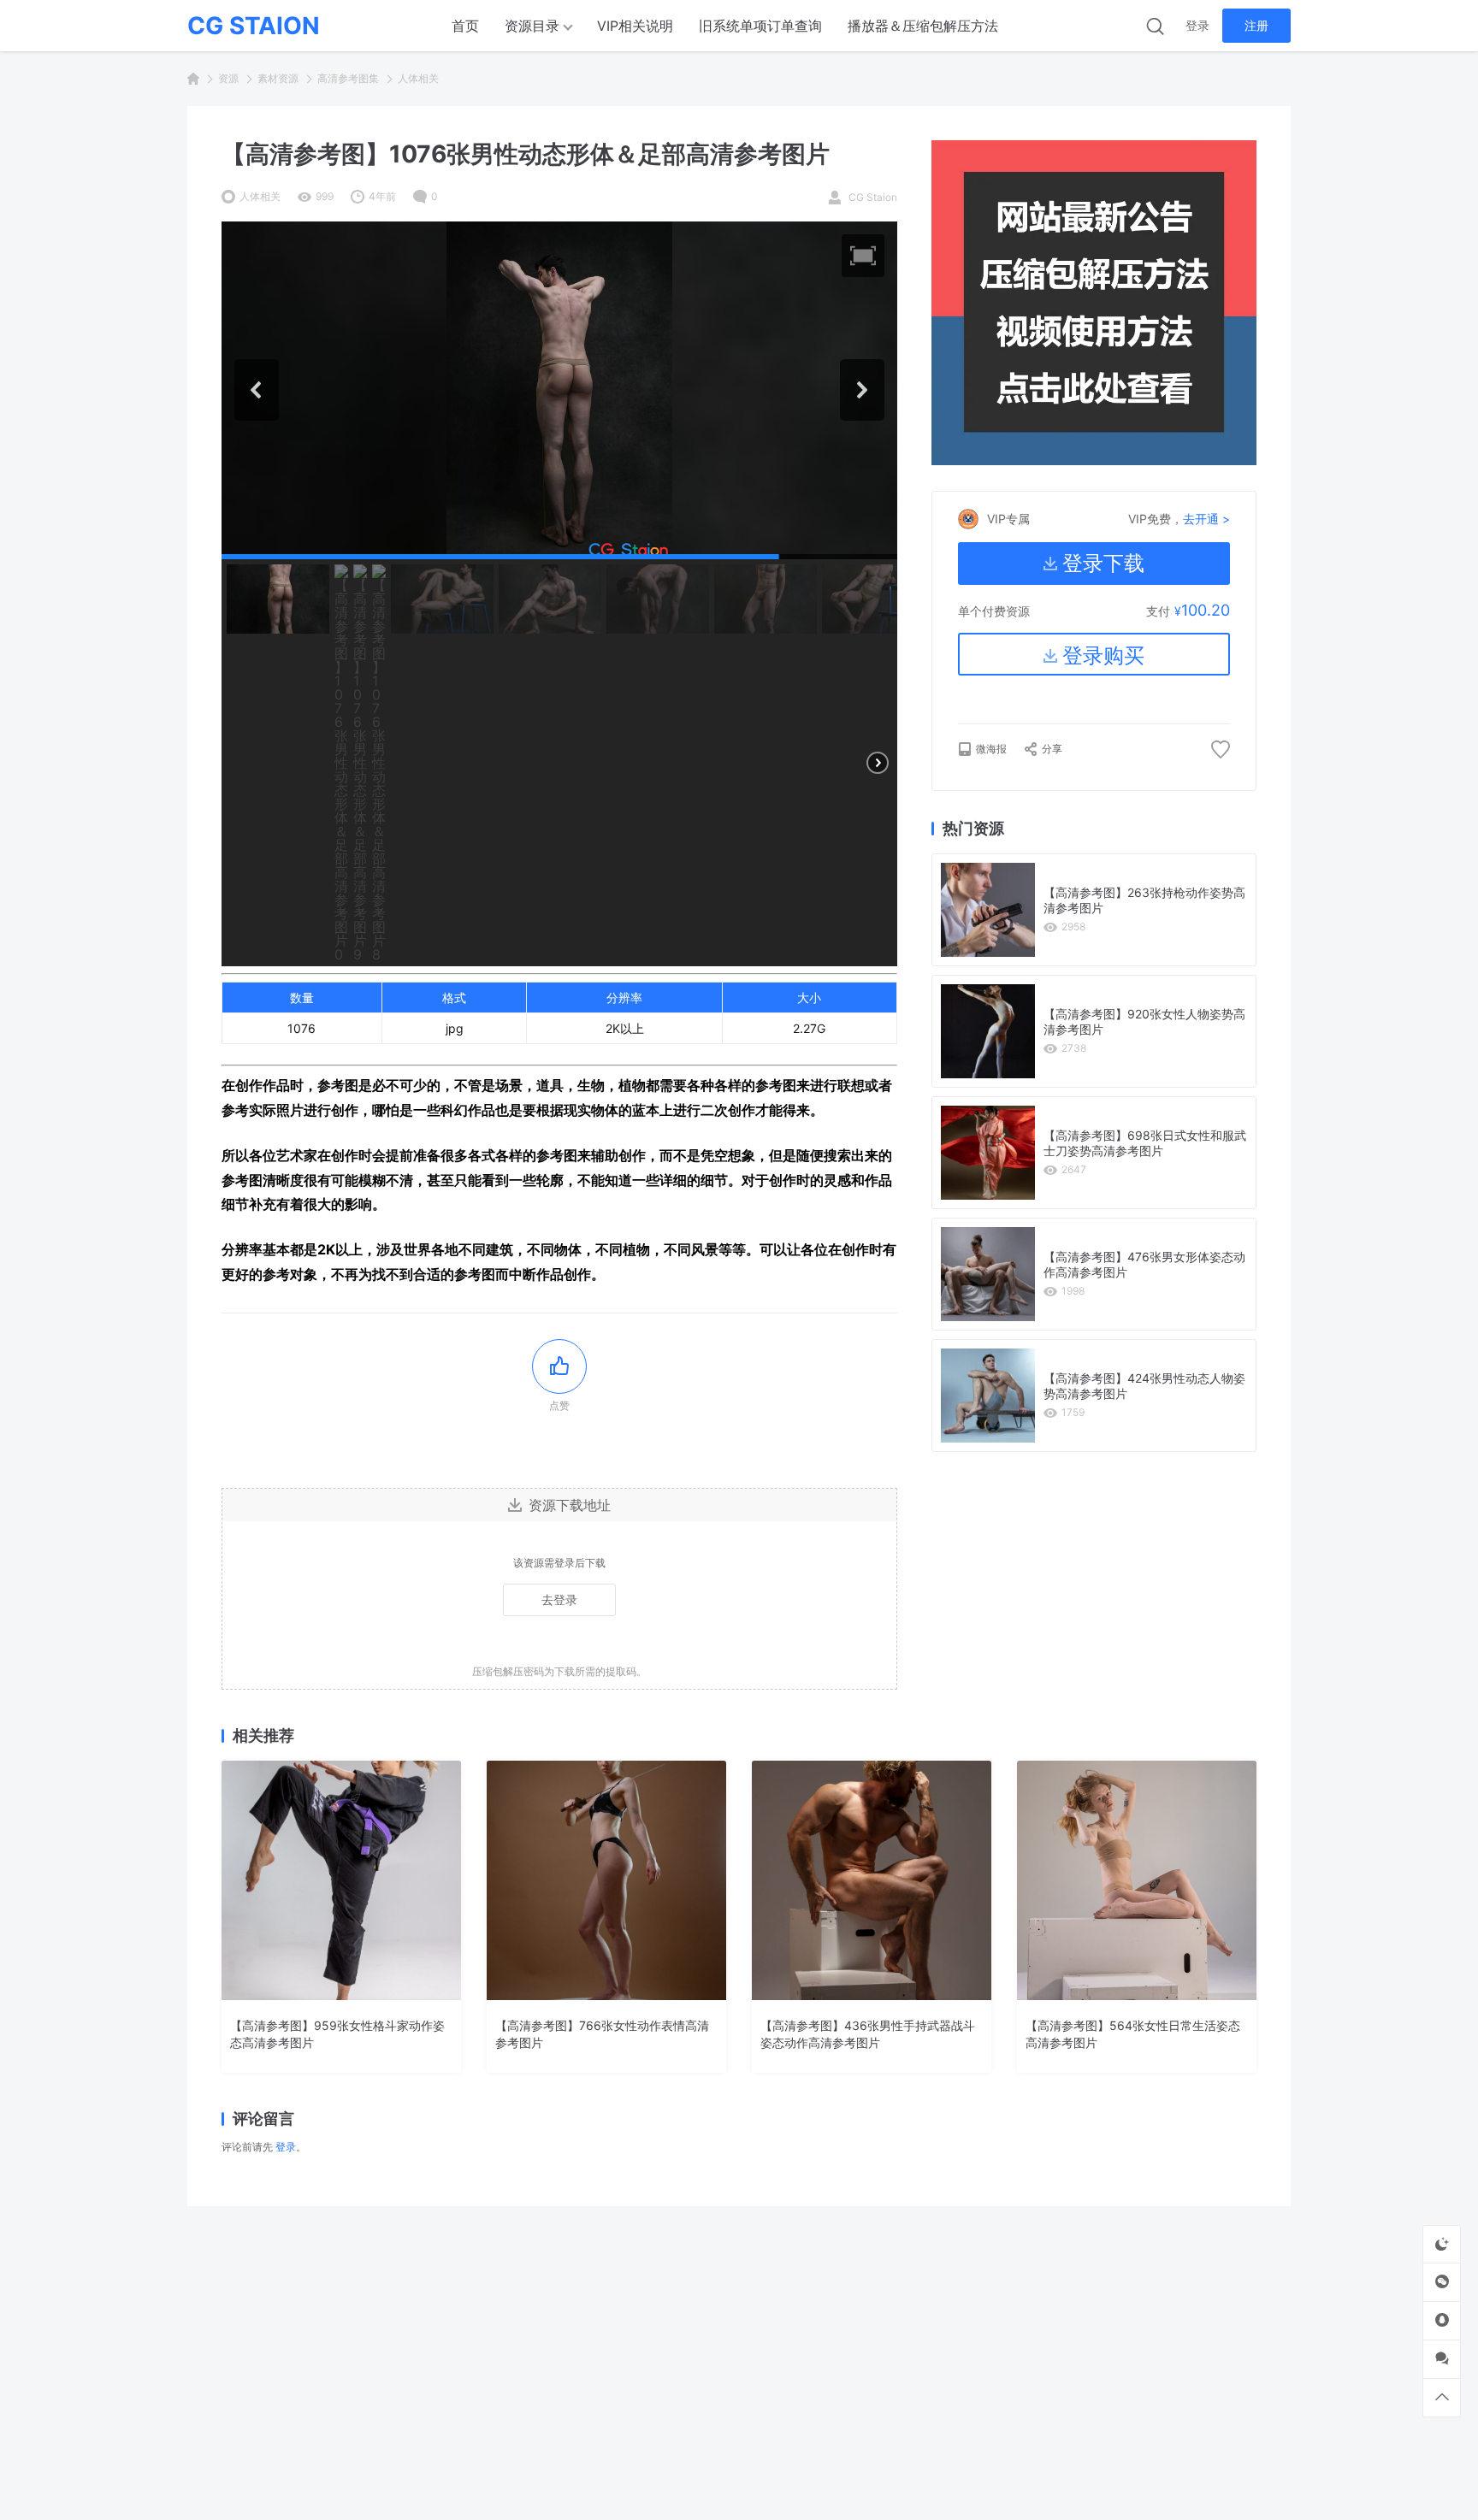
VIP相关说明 (635, 26)
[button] (863, 256)
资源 (228, 78)
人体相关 (418, 78)
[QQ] (1442, 2320)
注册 (1256, 25)
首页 (465, 26)
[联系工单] (1442, 2359)
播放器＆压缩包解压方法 (923, 26)
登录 (1197, 25)
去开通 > (1206, 519)
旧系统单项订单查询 (760, 26)
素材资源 (278, 78)
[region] (559, 594)
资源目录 (532, 26)
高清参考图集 (348, 78)
